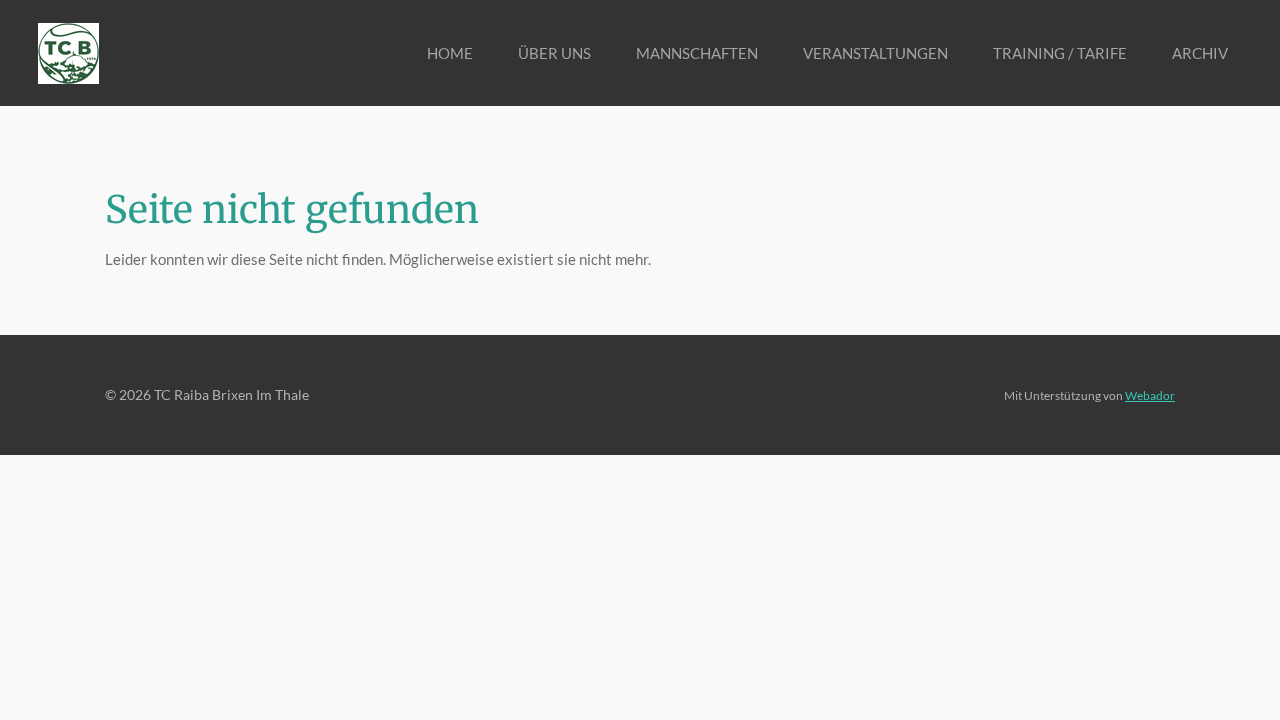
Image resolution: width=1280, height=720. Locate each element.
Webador (1150, 395)
